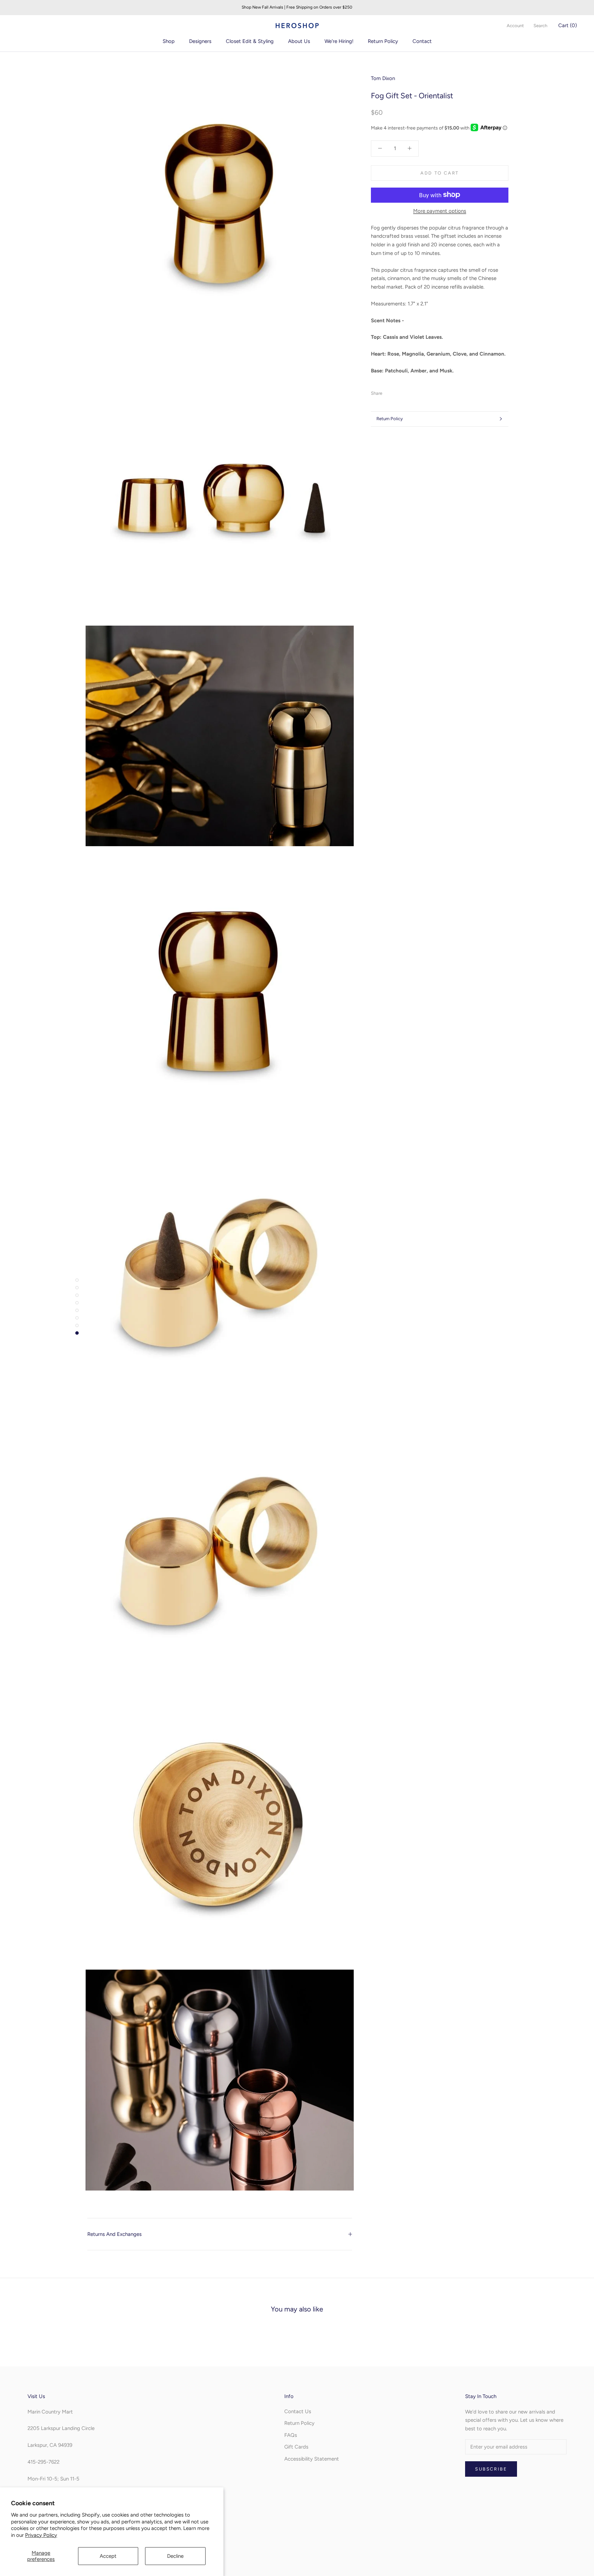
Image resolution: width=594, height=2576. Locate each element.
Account (515, 26)
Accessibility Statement (312, 2459)
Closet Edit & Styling (250, 41)
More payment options (440, 211)
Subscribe (491, 2469)
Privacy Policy (41, 2535)
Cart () (568, 25)
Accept (108, 2556)
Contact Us (298, 2411)
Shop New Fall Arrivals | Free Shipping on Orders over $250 (297, 7)
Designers (200, 41)
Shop (169, 41)
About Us (299, 41)
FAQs (291, 2435)
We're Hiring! (339, 41)
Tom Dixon (383, 78)
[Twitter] (398, 391)
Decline (175, 2556)
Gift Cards (296, 2447)
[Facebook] (389, 391)
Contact (422, 41)
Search (540, 26)
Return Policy (383, 41)
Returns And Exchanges (114, 2234)
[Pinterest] (407, 391)
